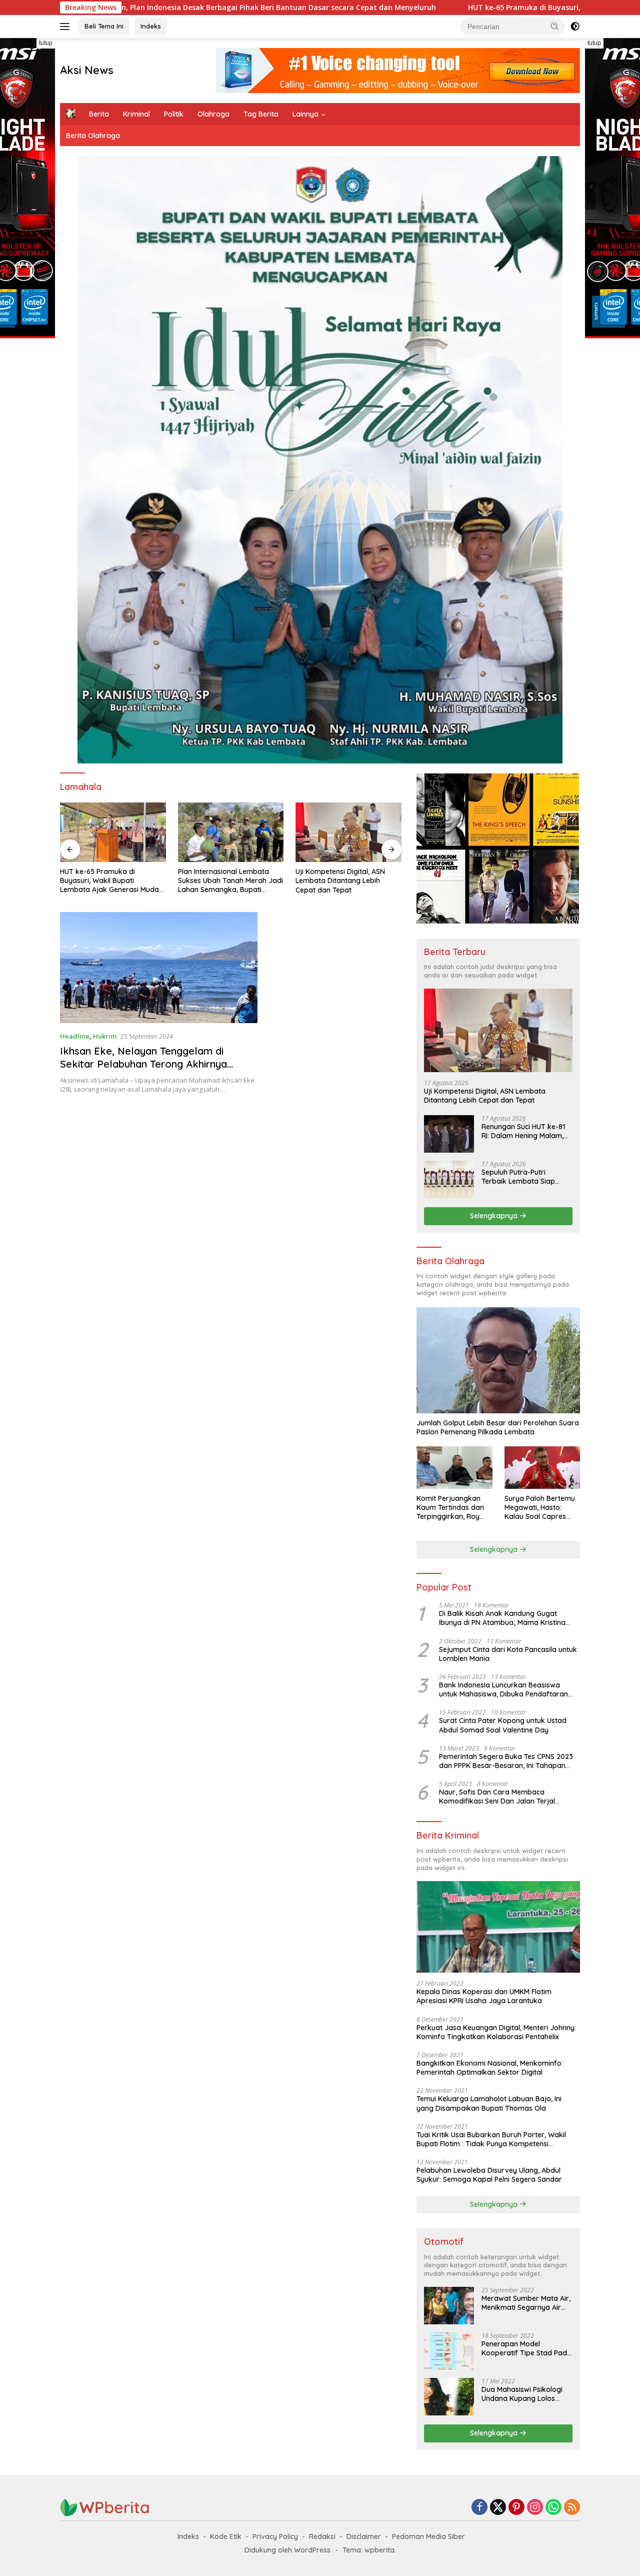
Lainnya (305, 114)
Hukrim (105, 1036)
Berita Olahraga (93, 136)
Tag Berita (261, 114)
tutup (46, 43)
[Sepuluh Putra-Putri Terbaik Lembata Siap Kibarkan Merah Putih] (449, 1179)
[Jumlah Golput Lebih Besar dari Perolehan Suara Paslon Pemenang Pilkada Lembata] (498, 1360)
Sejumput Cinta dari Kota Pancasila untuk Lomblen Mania (508, 1654)
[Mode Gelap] (575, 27)
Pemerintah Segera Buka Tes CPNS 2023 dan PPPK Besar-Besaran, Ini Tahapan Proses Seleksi (506, 1761)
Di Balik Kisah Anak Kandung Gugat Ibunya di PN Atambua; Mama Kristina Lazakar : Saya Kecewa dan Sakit (502, 1618)
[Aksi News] (105, 2507)
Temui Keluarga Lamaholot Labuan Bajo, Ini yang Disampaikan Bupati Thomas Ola (489, 2103)
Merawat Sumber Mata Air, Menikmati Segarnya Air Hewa (526, 2303)
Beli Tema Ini (104, 26)
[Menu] (67, 27)
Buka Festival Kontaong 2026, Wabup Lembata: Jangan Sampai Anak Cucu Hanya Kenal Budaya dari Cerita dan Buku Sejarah (345, 881)
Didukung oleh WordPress (287, 2550)
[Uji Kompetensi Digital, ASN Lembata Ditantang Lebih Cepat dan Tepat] (231, 832)
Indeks (151, 26)
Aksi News (87, 70)
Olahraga (213, 114)
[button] (555, 26)
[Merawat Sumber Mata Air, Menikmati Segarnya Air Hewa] (449, 2306)
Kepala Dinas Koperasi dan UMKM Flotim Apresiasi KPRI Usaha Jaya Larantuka (484, 1996)
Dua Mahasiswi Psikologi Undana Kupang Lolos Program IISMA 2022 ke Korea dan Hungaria (522, 2394)
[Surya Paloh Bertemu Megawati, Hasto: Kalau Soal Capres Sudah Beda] (542, 1468)
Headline (75, 1036)
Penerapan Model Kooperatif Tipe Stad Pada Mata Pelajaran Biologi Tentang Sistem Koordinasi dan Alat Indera (526, 2348)
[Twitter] (498, 2508)
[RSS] (572, 2508)
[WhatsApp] (553, 2508)
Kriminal (136, 114)
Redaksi (322, 2536)
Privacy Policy (275, 2536)
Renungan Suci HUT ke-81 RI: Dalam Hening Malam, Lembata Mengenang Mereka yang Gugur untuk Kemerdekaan (525, 1131)
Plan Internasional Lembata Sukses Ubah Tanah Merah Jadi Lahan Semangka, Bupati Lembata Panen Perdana (112, 881)
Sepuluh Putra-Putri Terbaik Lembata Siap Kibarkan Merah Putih (518, 1177)
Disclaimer (364, 2536)
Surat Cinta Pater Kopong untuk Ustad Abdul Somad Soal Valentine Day (503, 1725)
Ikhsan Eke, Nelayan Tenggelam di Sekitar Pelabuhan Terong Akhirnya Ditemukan (143, 1064)
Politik (174, 114)
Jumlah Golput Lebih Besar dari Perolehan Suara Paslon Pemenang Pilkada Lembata (498, 1427)
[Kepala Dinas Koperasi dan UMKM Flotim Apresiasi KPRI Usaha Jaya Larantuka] (498, 1927)
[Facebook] (479, 2508)
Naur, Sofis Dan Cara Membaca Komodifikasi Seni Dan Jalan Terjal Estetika (497, 1797)
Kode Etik (226, 2536)
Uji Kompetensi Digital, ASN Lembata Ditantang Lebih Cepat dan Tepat (223, 881)
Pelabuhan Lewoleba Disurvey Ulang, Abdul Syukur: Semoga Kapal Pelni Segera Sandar (489, 2175)
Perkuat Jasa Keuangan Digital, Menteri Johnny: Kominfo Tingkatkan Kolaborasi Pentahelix (496, 2032)
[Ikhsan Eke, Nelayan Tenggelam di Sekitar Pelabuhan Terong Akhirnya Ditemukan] (159, 968)
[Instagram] (535, 2508)
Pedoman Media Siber (428, 2536)
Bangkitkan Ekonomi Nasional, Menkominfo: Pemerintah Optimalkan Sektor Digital (490, 2068)
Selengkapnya (495, 1216)
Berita (99, 114)
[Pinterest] (516, 2508)
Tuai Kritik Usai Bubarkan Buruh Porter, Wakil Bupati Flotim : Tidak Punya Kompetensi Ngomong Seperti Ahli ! (491, 2139)
